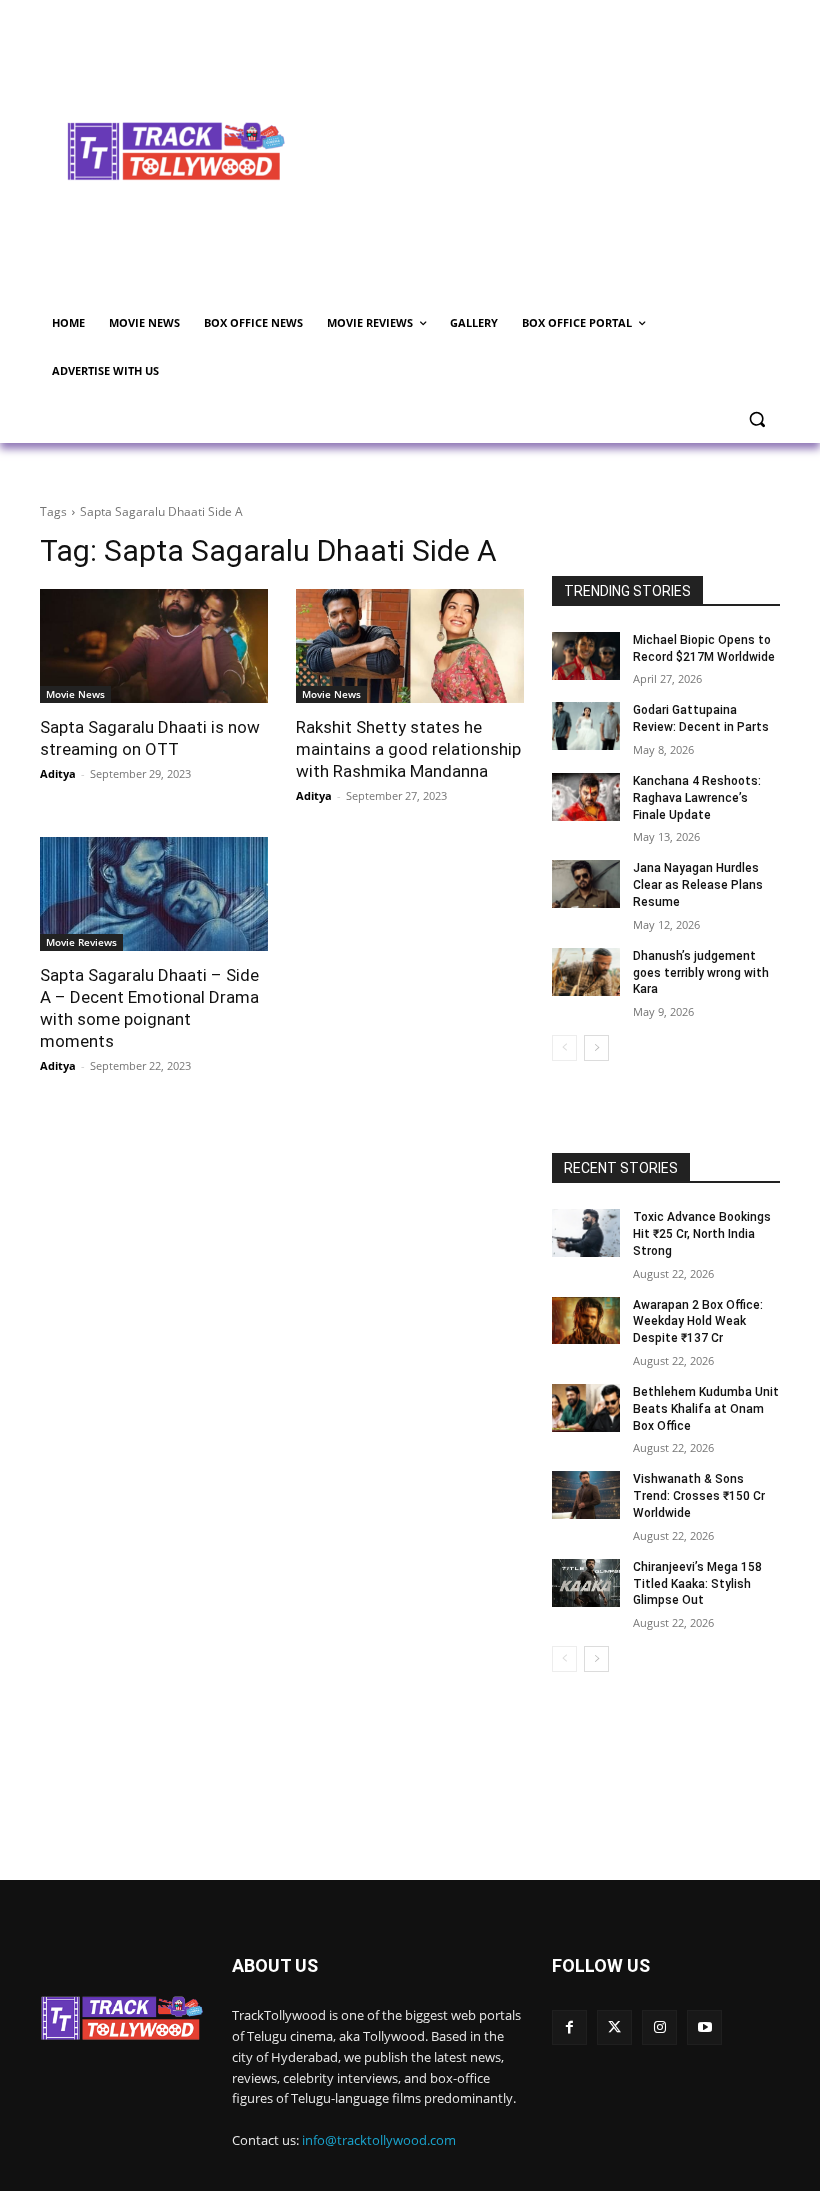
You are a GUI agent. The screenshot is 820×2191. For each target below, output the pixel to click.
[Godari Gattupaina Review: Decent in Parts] (586, 726)
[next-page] (596, 1048)
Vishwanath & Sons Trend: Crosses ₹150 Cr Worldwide (699, 1496)
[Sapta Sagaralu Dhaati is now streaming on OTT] (154, 646)
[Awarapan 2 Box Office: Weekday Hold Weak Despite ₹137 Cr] (586, 1321)
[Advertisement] (566, 149)
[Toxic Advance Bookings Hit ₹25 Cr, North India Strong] (586, 1233)
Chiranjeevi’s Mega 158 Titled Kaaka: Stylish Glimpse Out (697, 1584)
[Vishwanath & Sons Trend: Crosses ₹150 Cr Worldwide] (586, 1495)
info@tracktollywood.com (379, 2140)
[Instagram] (659, 2027)
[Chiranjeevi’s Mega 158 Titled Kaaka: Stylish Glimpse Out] (586, 1583)
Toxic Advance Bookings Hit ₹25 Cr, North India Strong (702, 1234)
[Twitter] (614, 2027)
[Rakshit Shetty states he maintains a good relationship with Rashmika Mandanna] (410, 646)
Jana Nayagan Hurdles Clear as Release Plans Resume (698, 885)
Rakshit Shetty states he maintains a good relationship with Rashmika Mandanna (408, 749)
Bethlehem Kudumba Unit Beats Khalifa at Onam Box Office (706, 1409)
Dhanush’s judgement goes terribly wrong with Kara (701, 973)
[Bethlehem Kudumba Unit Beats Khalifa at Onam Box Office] (586, 1408)
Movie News (75, 694)
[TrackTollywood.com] (176, 151)
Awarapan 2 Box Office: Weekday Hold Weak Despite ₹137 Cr (698, 1322)
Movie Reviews (81, 942)
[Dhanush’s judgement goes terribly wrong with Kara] (586, 972)
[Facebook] (569, 2027)
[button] (756, 419)
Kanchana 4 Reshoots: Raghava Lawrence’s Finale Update (697, 798)
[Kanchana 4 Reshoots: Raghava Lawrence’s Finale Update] (586, 797)
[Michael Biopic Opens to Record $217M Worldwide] (586, 656)
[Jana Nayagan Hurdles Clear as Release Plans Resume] (586, 884)
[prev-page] (564, 1048)
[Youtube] (704, 2027)
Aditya (58, 773)
